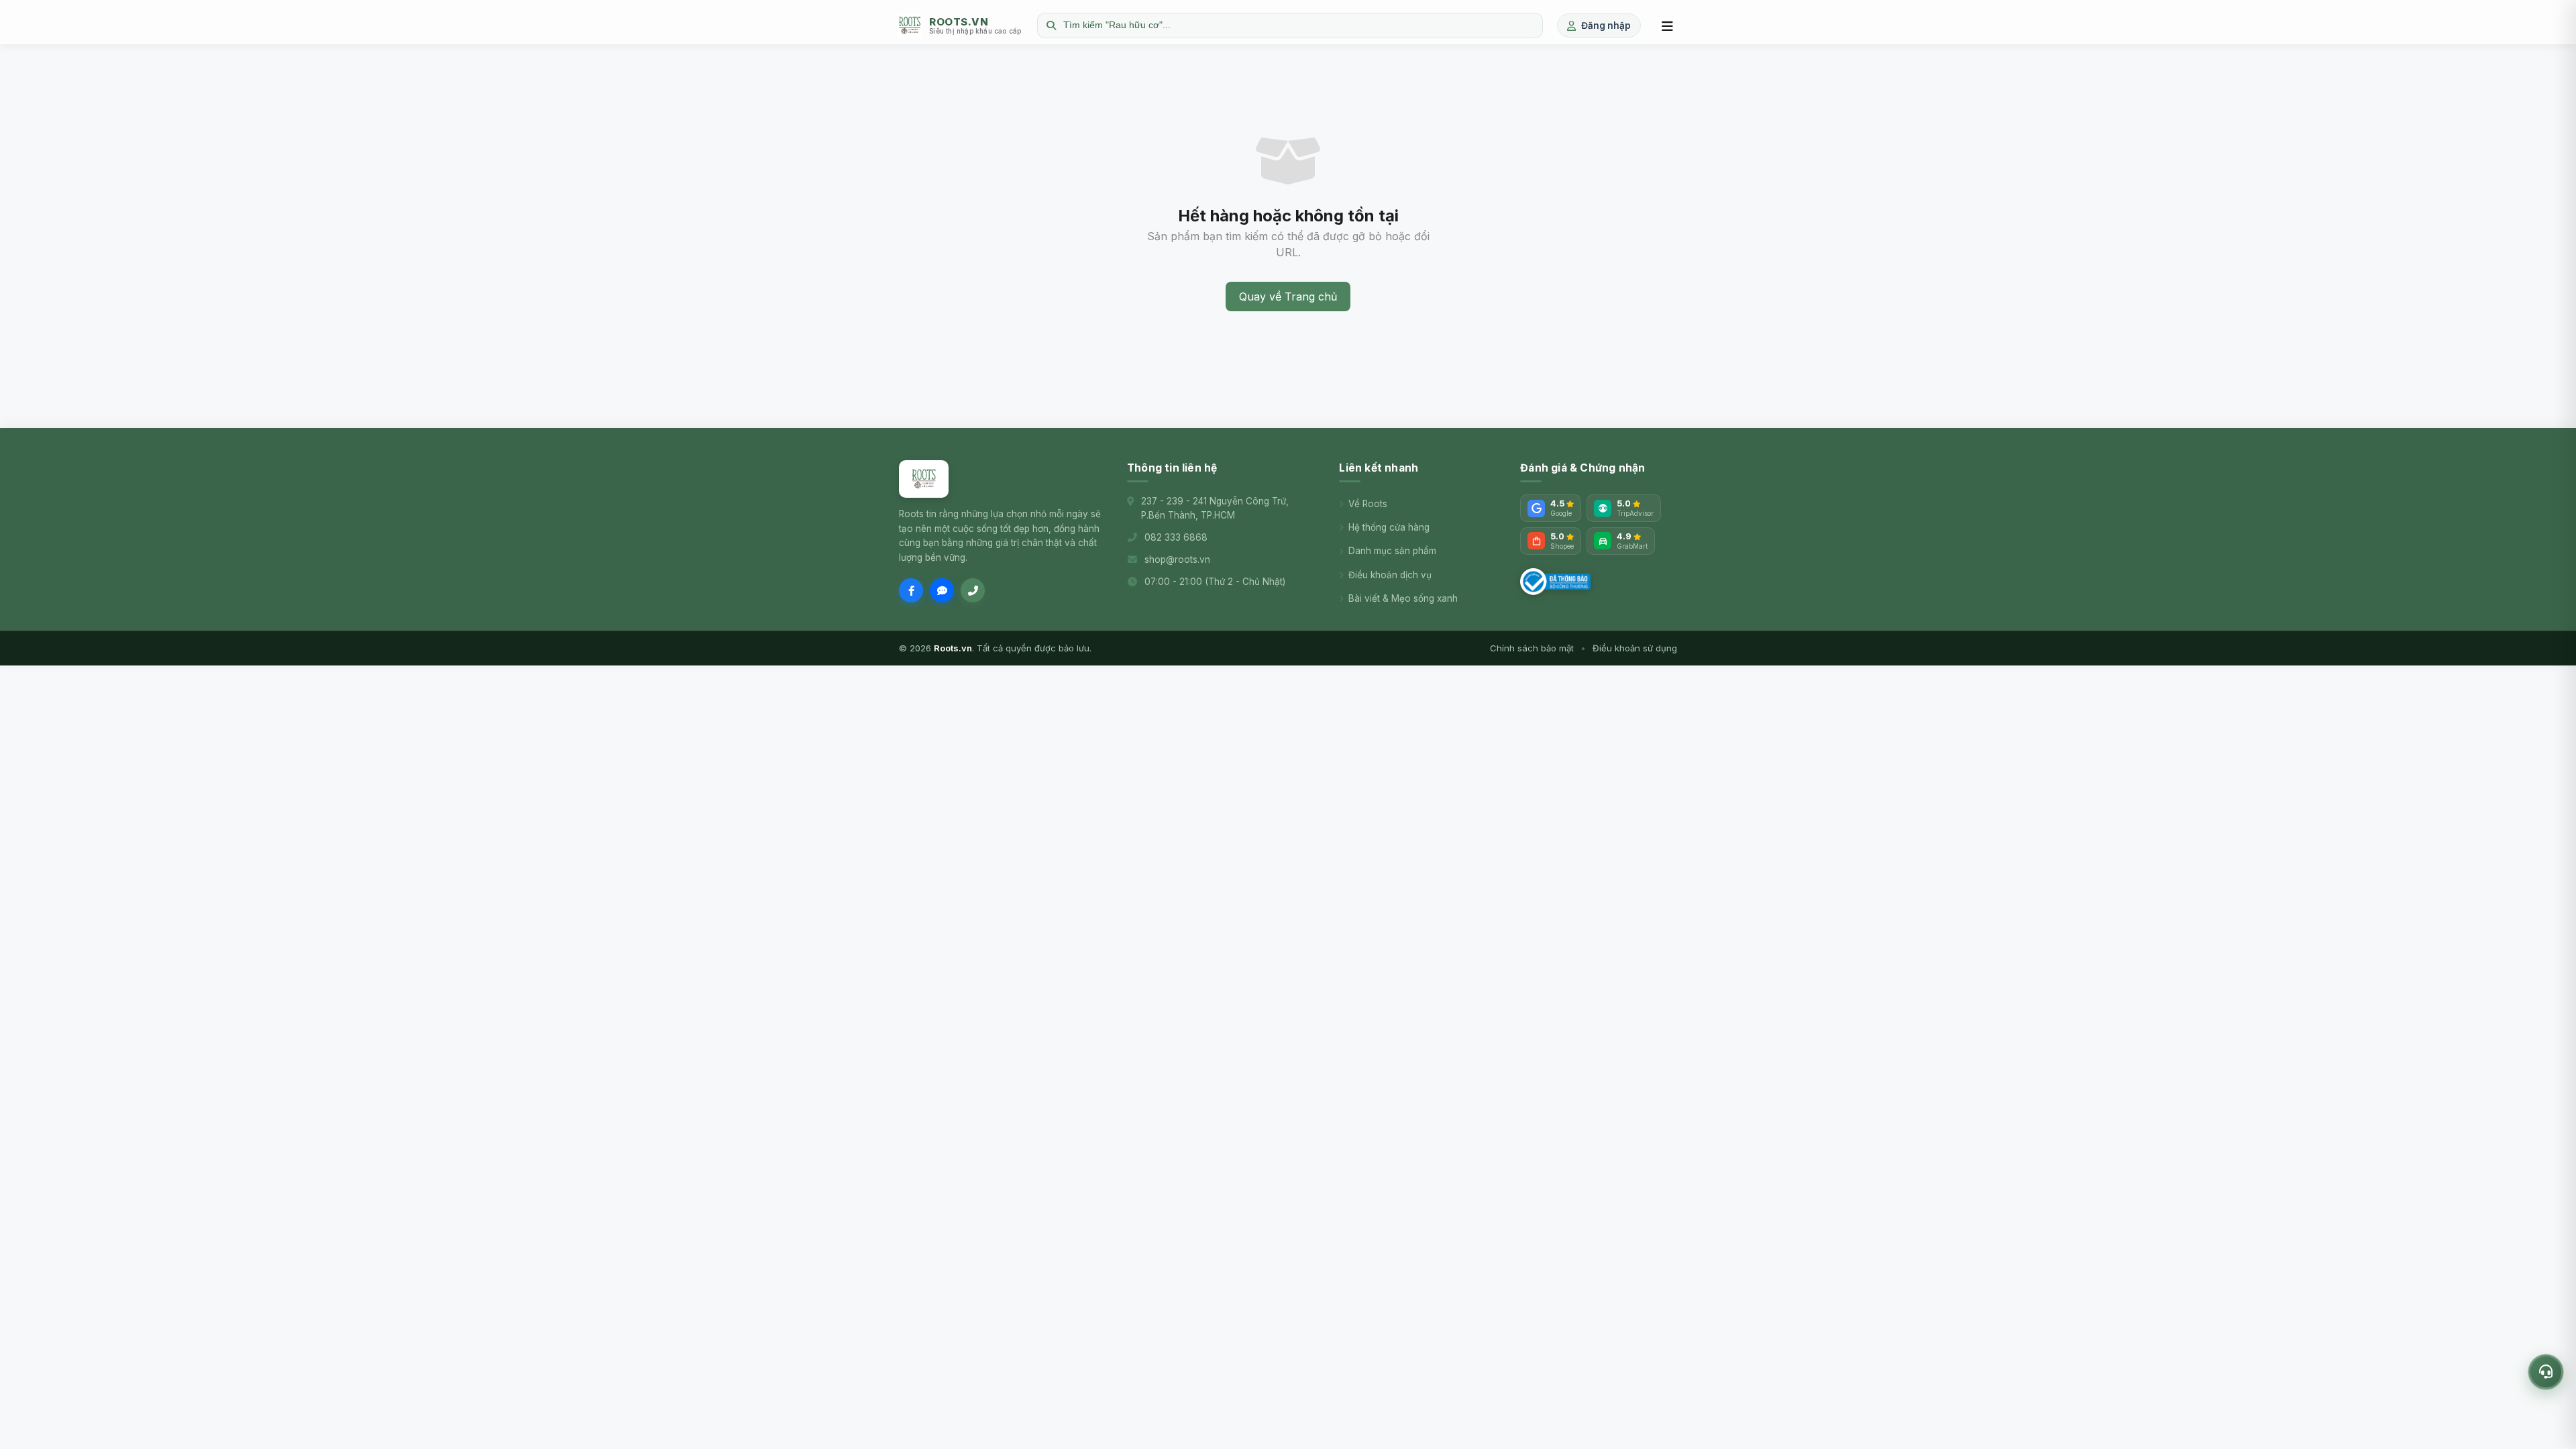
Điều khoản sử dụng (1635, 648)
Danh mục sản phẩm (1392, 551)
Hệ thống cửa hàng (1389, 527)
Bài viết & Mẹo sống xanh (1403, 598)
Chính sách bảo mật (1532, 648)
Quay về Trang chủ (1288, 297)
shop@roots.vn (1177, 559)
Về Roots (1368, 504)
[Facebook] (911, 590)
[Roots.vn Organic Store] (924, 479)
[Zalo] (942, 590)
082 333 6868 (1176, 537)
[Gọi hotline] (973, 590)
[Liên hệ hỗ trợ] (2546, 1372)
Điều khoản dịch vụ (1390, 575)
